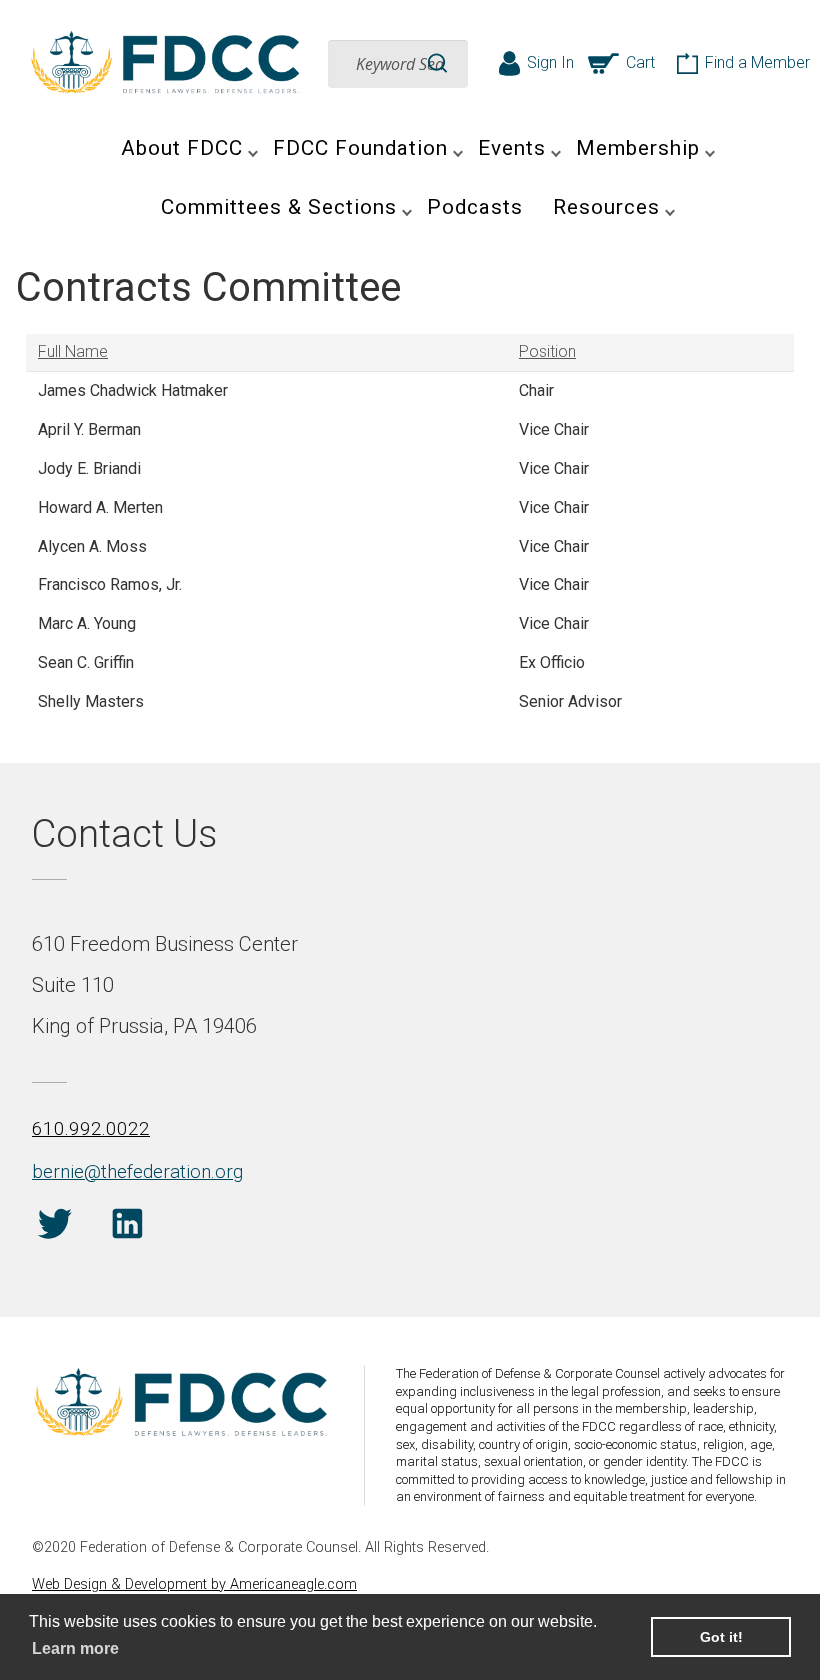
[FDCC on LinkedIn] (127, 1227)
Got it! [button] (721, 1637)
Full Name (73, 351)
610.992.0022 (91, 1128)
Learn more (75, 1648)
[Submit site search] (437, 63)
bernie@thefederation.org (137, 1171)
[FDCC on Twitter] (54, 1227)
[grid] (410, 527)
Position (547, 351)
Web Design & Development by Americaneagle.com (194, 1584)
